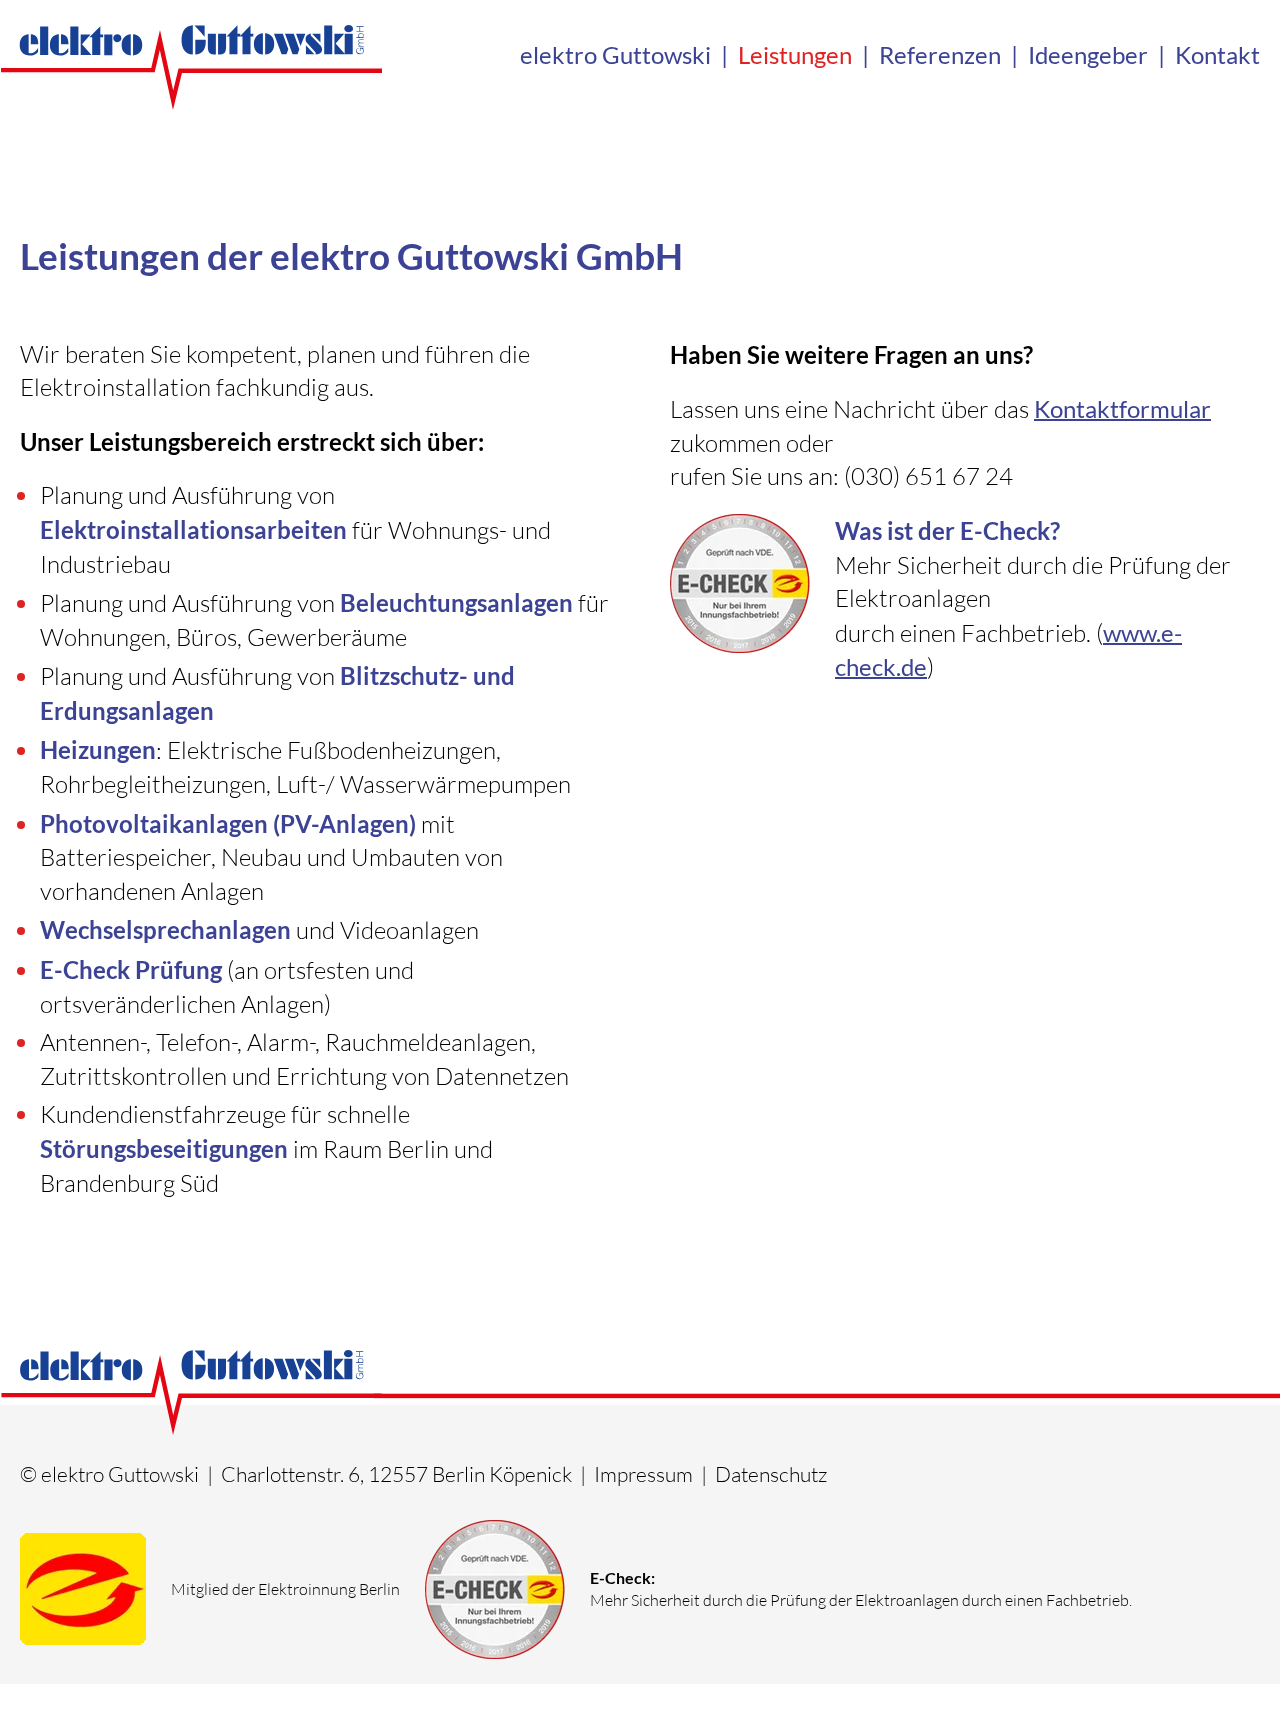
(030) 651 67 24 (928, 476)
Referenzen (940, 54)
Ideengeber (1088, 54)
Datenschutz (771, 1474)
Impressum (643, 1474)
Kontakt (1217, 54)
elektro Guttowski (615, 54)
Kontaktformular (1122, 408)
